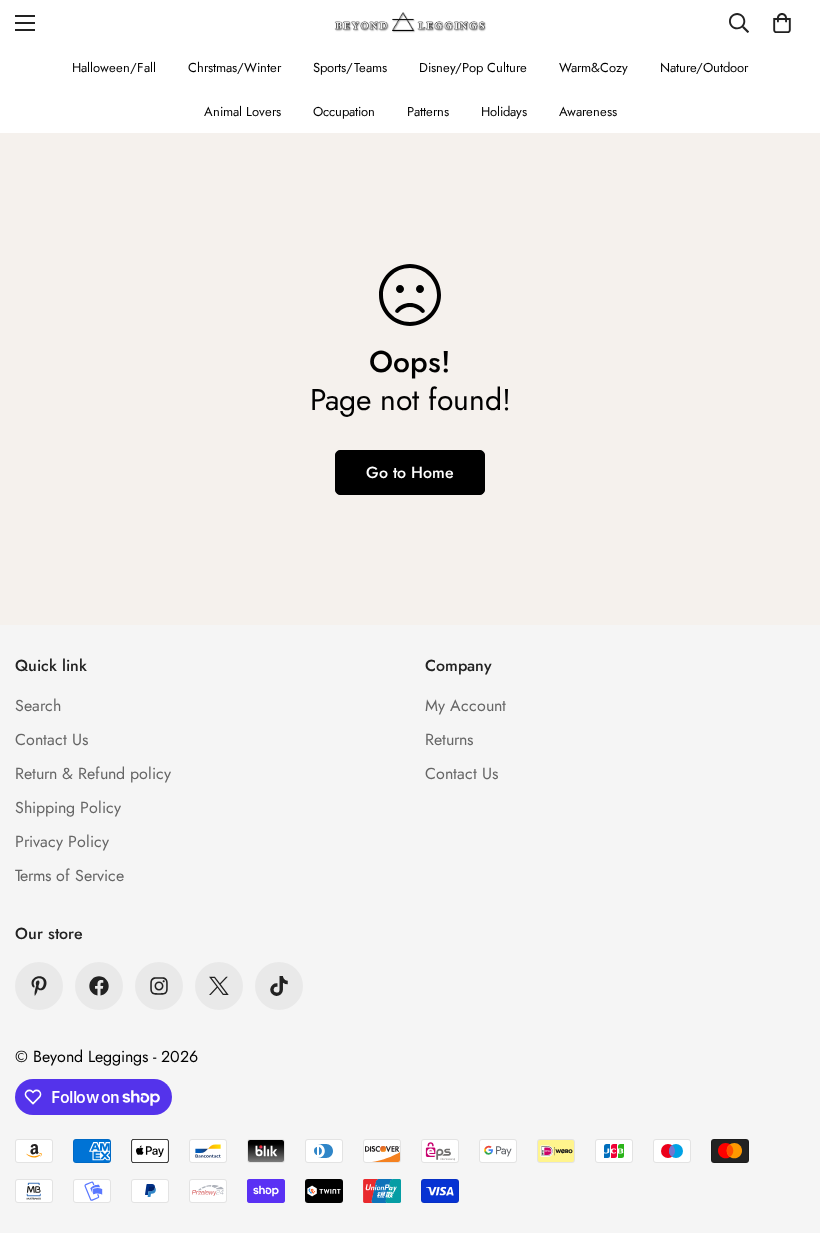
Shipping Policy (68, 807)
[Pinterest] (39, 986)
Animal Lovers (242, 111)
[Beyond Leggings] (410, 22)
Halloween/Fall (114, 67)
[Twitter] (219, 986)
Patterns (428, 111)
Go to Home (410, 472)
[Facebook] (99, 986)
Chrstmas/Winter (234, 67)
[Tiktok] (279, 986)
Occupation (344, 111)
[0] (782, 23)
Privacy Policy (62, 841)
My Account (465, 705)
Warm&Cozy (593, 67)
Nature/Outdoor (704, 67)
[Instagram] (159, 986)
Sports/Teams (350, 67)
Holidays (504, 111)
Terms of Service (69, 875)
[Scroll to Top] (781, 1124)
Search (38, 705)
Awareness (588, 111)
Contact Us (51, 739)
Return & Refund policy (93, 773)
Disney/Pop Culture (473, 67)
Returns (449, 739)
